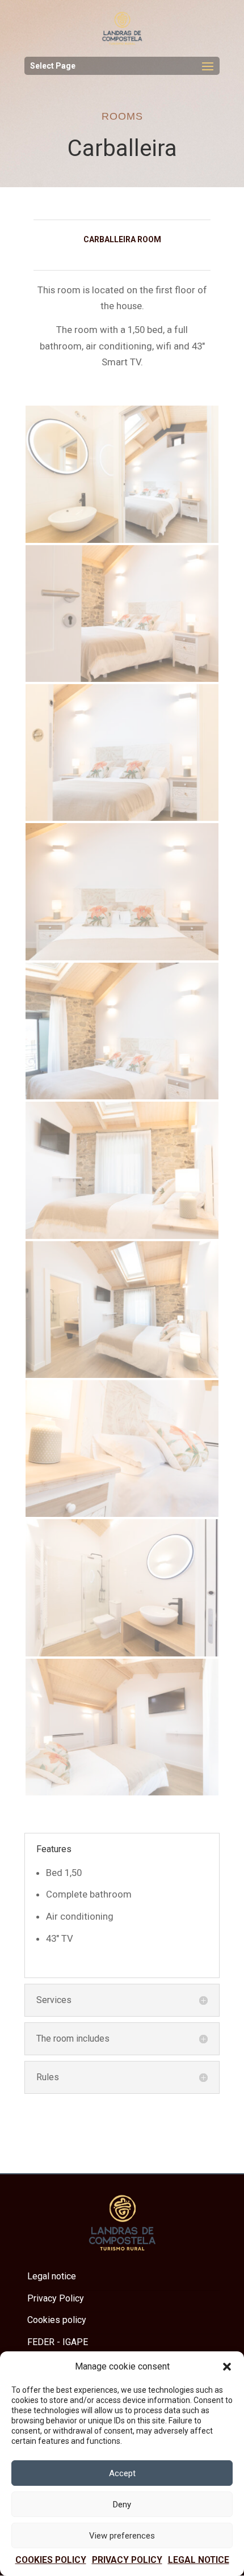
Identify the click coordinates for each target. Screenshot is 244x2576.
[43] (122, 1654)
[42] (122, 958)
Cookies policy (51, 2560)
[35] (122, 818)
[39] (122, 1097)
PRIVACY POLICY (127, 2560)
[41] (122, 1793)
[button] (227, 2367)
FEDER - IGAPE (58, 2342)
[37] (122, 1514)
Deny (122, 2505)
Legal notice (199, 2560)
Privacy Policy (56, 2298)
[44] (122, 540)
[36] (122, 1236)
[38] (122, 679)
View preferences (122, 2536)
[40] (122, 1375)
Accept (122, 2473)
